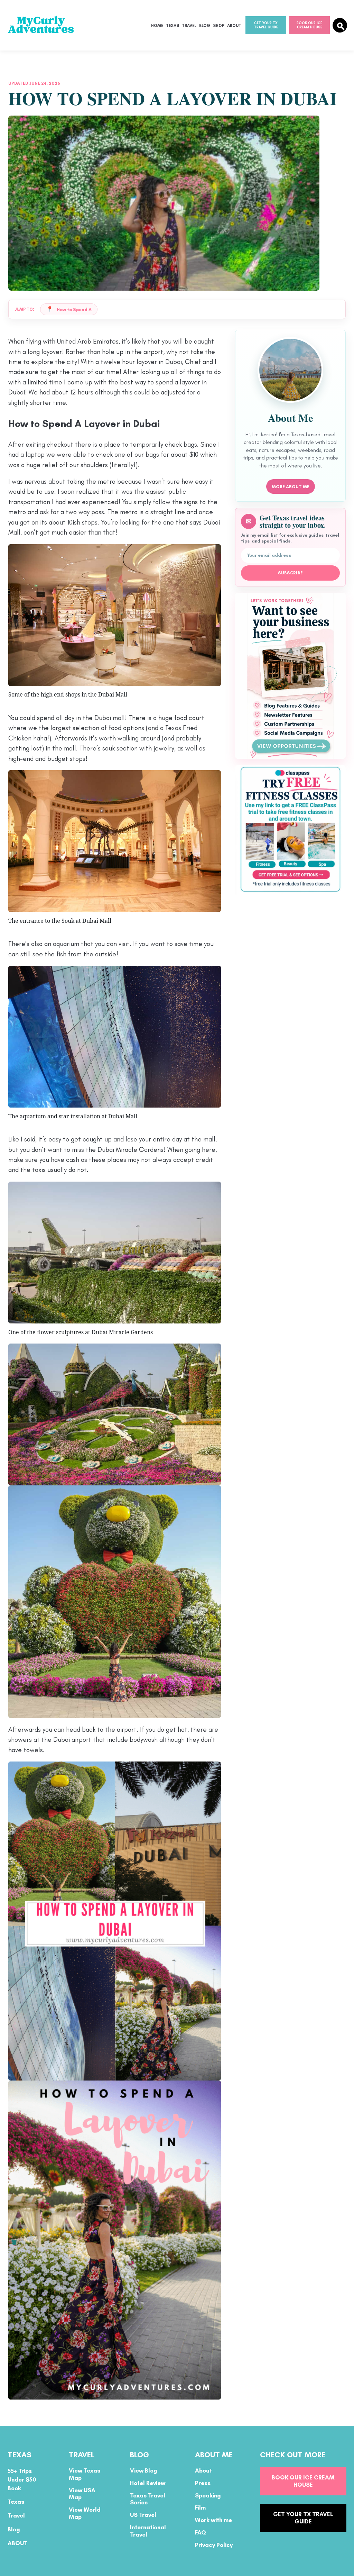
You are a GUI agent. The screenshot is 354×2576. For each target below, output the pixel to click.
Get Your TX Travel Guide (266, 25)
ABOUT (18, 2543)
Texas (173, 26)
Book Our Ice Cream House (309, 25)
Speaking (208, 2495)
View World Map (85, 2513)
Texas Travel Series (148, 2499)
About (234, 26)
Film (200, 2508)
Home (157, 26)
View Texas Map (85, 2474)
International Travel (148, 2531)
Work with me (213, 2520)
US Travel (143, 2515)
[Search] (340, 25)
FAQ (201, 2532)
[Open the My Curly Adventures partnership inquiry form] (290, 676)
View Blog (144, 2470)
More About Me (291, 487)
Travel (189, 26)
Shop (219, 26)
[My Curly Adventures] (43, 25)
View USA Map (82, 2494)
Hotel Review (148, 2483)
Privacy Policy (214, 2545)
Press (203, 2483)
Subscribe (291, 573)
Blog (205, 26)
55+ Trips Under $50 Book (22, 2479)
